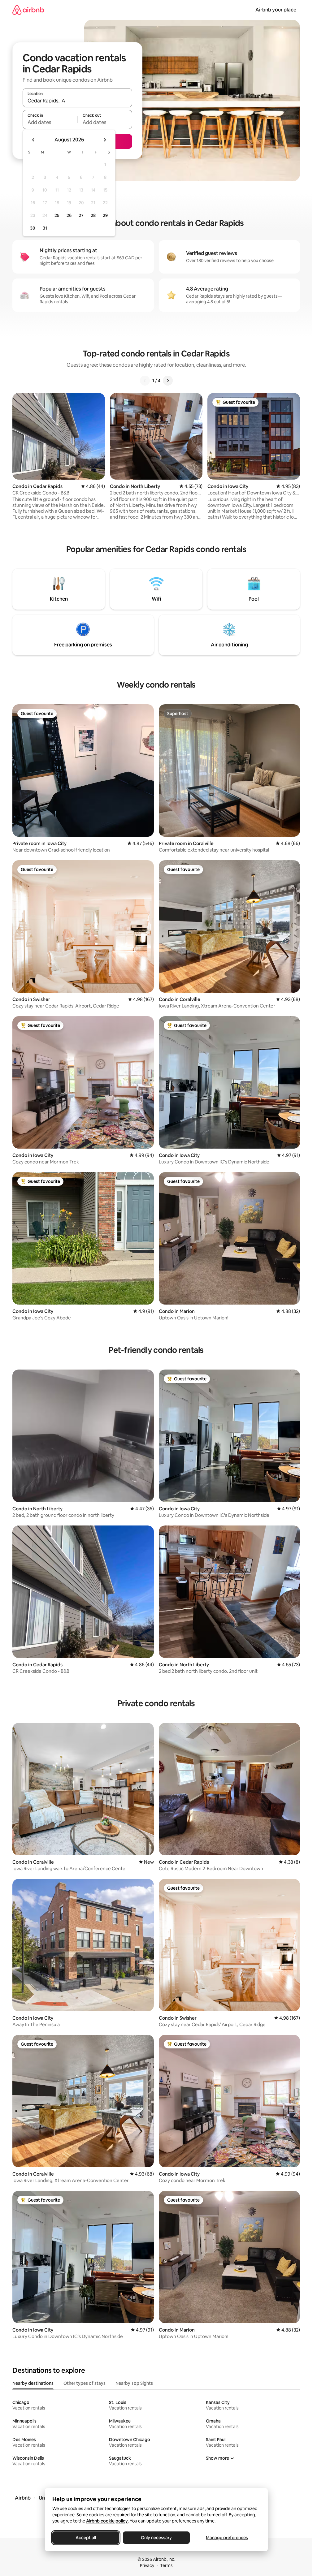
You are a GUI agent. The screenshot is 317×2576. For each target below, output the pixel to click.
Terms (166, 2565)
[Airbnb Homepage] (28, 10)
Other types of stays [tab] (85, 2383)
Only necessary (156, 2538)
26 (69, 215)
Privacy (147, 2565)
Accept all (86, 2538)
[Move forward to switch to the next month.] (105, 140)
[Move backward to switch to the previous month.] (33, 140)
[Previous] (145, 381)
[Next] (168, 381)
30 (33, 228)
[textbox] (50, 122)
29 (105, 215)
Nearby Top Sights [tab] (134, 2383)
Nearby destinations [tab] (33, 2383)
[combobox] (77, 101)
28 (93, 215)
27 (81, 215)
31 (45, 228)
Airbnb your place (276, 10)
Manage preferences (227, 2538)
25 (57, 215)
